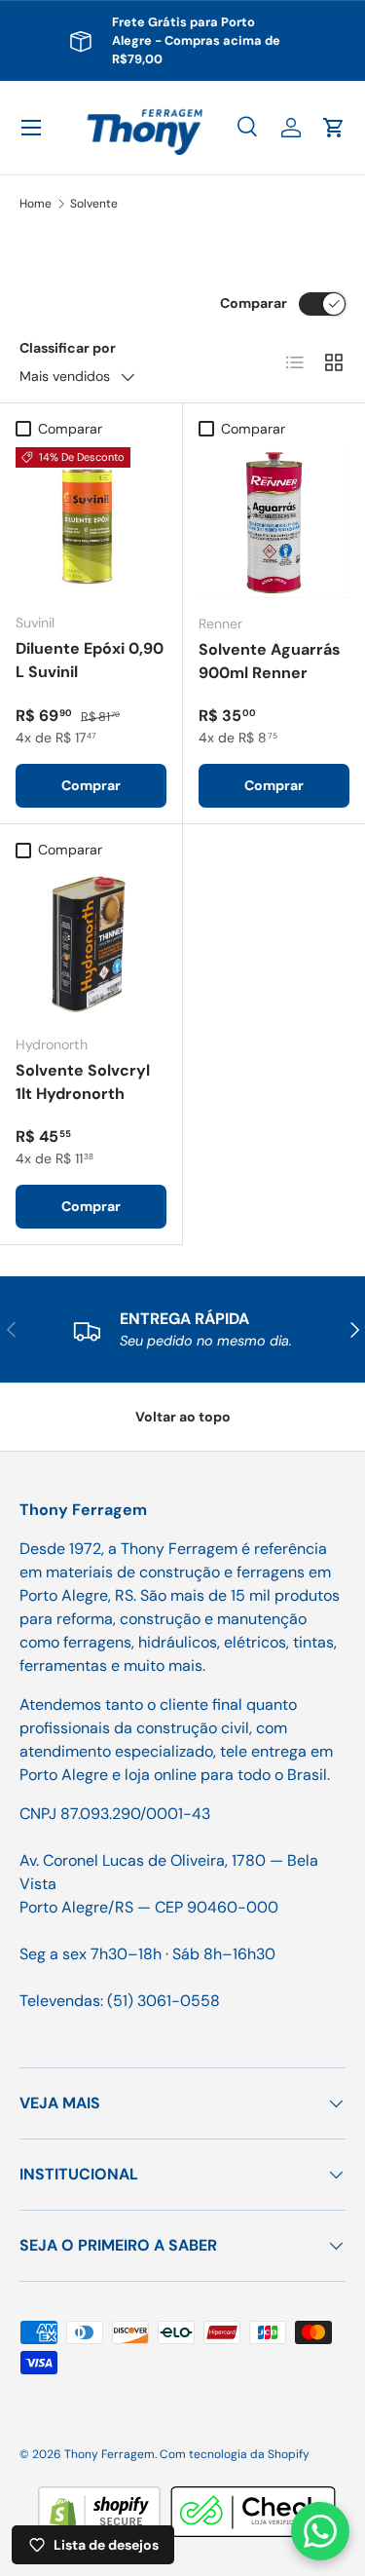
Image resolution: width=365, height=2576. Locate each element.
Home (36, 204)
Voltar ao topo (183, 1417)
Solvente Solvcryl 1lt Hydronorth (83, 1082)
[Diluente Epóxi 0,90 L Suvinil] (91, 523)
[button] (334, 128)
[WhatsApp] (320, 2531)
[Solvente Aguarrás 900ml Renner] (274, 523)
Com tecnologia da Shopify (235, 2454)
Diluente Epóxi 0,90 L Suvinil (90, 660)
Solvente (94, 204)
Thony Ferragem (109, 2454)
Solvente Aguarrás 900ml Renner (270, 661)
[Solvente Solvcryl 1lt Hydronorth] (91, 944)
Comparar (254, 303)
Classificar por (68, 348)
